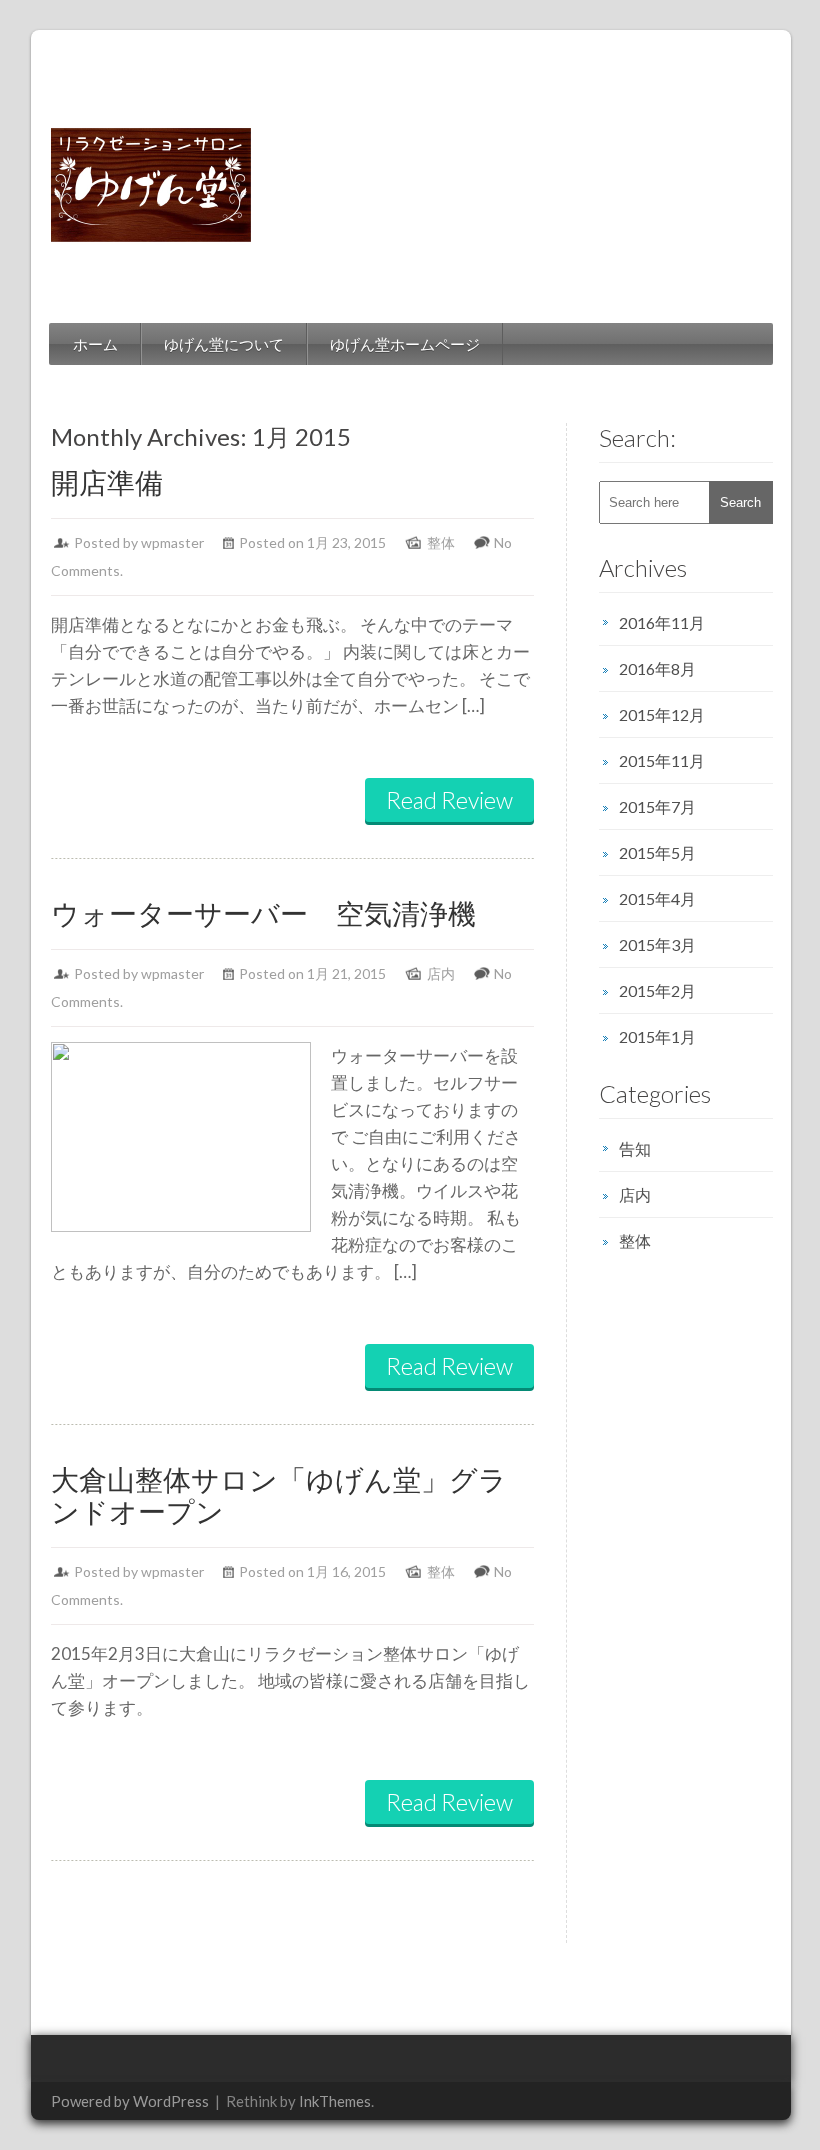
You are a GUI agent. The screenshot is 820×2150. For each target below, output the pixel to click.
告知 (635, 1148)
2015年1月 (657, 1036)
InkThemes (335, 2101)
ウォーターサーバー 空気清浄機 (263, 913)
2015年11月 (662, 760)
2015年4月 (657, 898)
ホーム (95, 344)
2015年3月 (657, 944)
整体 (441, 542)
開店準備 (107, 482)
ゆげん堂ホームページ (405, 344)
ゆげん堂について (224, 344)
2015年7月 (657, 806)
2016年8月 (657, 668)
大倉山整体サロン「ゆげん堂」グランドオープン (279, 1495)
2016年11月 (662, 622)
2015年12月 (662, 714)
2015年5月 (657, 852)
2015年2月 (657, 990)
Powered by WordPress (130, 2101)
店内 (441, 973)
